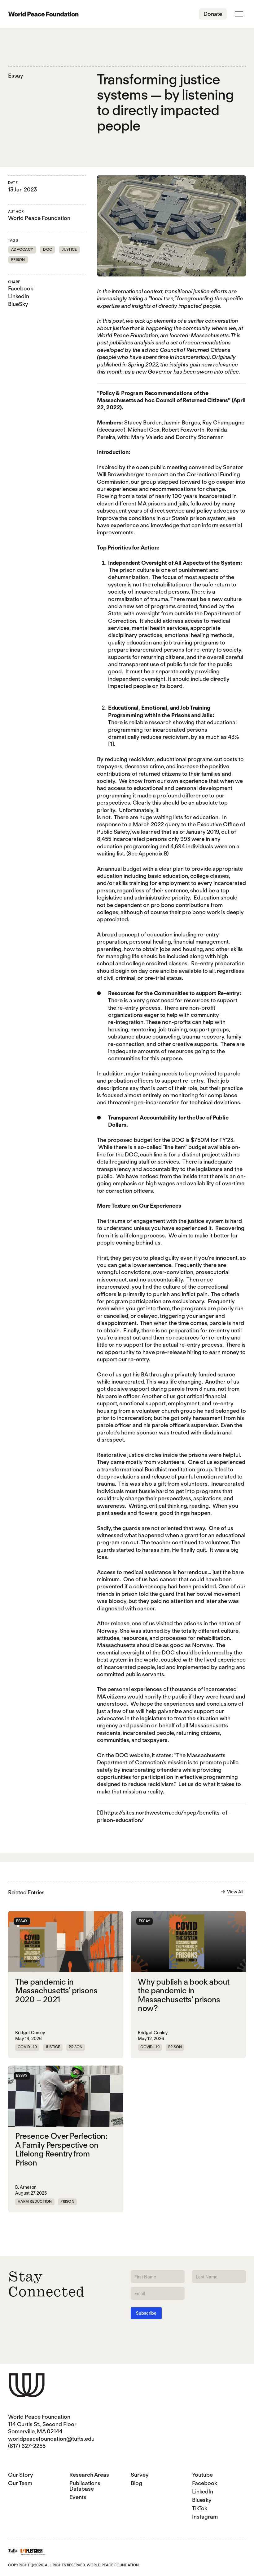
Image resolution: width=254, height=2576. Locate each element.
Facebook (21, 288)
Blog (136, 2483)
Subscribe (146, 2313)
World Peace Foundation (39, 218)
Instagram (205, 2517)
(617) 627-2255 (27, 2446)
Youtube (202, 2475)
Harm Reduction (35, 2201)
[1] (111, 744)
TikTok (200, 2508)
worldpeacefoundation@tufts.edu (51, 2439)
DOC (48, 249)
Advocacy (22, 249)
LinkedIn (19, 296)
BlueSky (18, 304)
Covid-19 (27, 2047)
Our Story (21, 2475)
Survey (140, 2475)
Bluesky (202, 2500)
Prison (18, 260)
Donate (213, 14)
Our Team (20, 2483)
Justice (70, 249)
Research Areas (89, 2475)
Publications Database (85, 2486)
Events (78, 2497)
